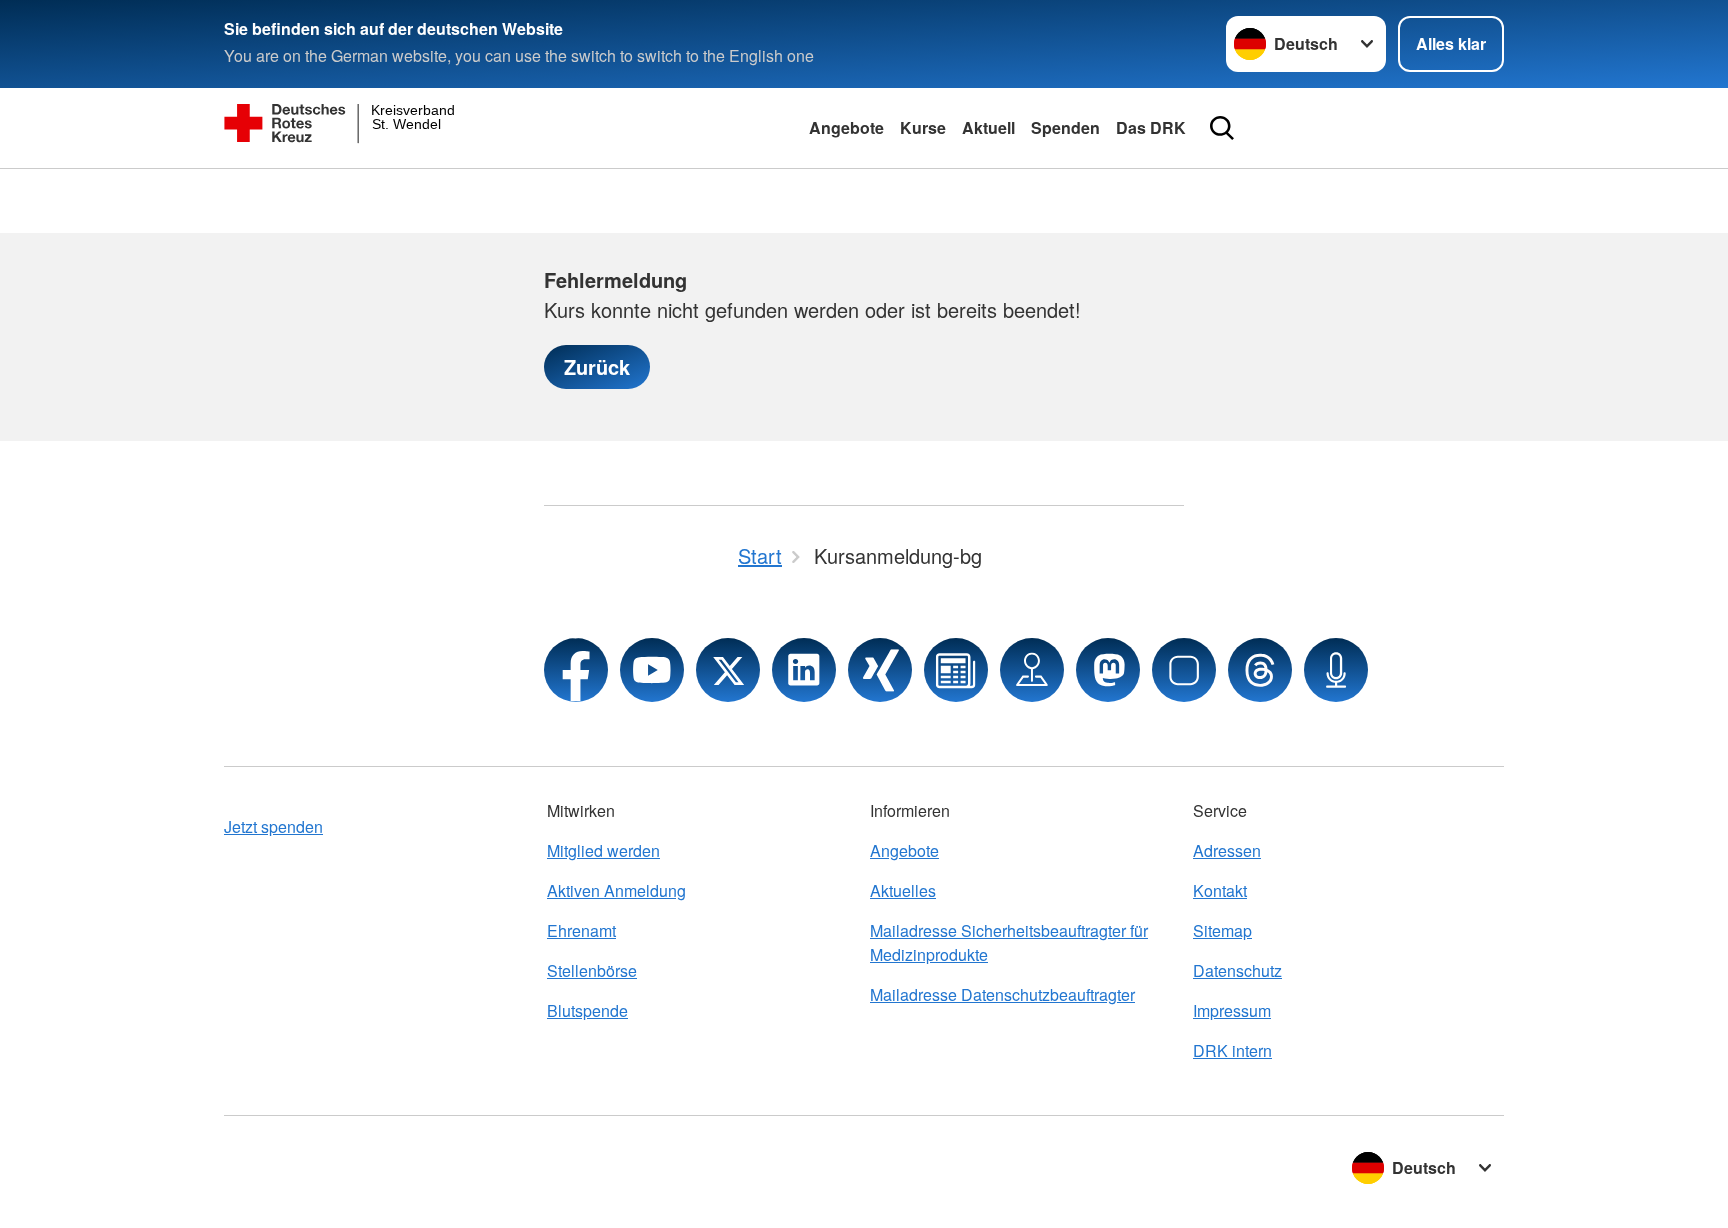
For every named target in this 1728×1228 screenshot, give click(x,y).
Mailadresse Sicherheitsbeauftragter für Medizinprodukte (1009, 942)
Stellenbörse (592, 970)
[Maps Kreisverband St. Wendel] (1032, 670)
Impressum (1232, 1010)
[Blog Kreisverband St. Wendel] (956, 670)
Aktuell (988, 127)
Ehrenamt (581, 930)
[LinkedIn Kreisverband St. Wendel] (804, 670)
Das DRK (1151, 127)
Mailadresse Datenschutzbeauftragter (1002, 994)
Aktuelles (903, 890)
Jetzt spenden (273, 826)
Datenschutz (1237, 970)
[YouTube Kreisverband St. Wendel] (652, 670)
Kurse (923, 127)
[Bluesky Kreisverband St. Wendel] (1184, 670)
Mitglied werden (603, 850)
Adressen (1227, 850)
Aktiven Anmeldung (616, 890)
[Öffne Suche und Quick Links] (1222, 128)
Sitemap (1222, 930)
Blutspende (587, 1010)
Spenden (1065, 127)
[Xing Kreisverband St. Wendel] (880, 670)
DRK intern (1232, 1050)
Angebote (846, 127)
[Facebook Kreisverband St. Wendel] (576, 670)
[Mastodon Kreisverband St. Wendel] (1108, 670)
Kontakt (1220, 890)
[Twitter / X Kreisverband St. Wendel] (728, 670)
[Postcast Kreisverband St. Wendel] (1336, 670)
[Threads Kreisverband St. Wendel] (1260, 670)
